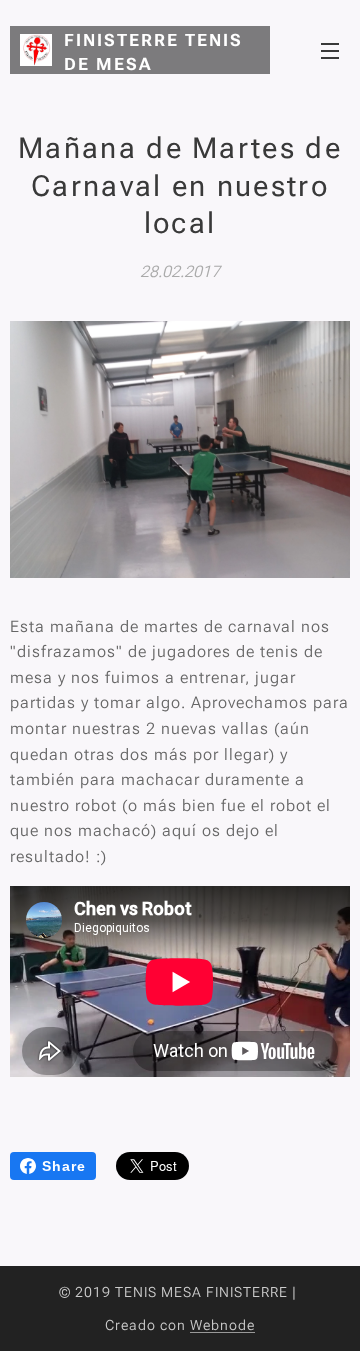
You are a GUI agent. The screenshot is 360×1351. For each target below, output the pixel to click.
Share (64, 1166)
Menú (330, 50)
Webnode (222, 1325)
